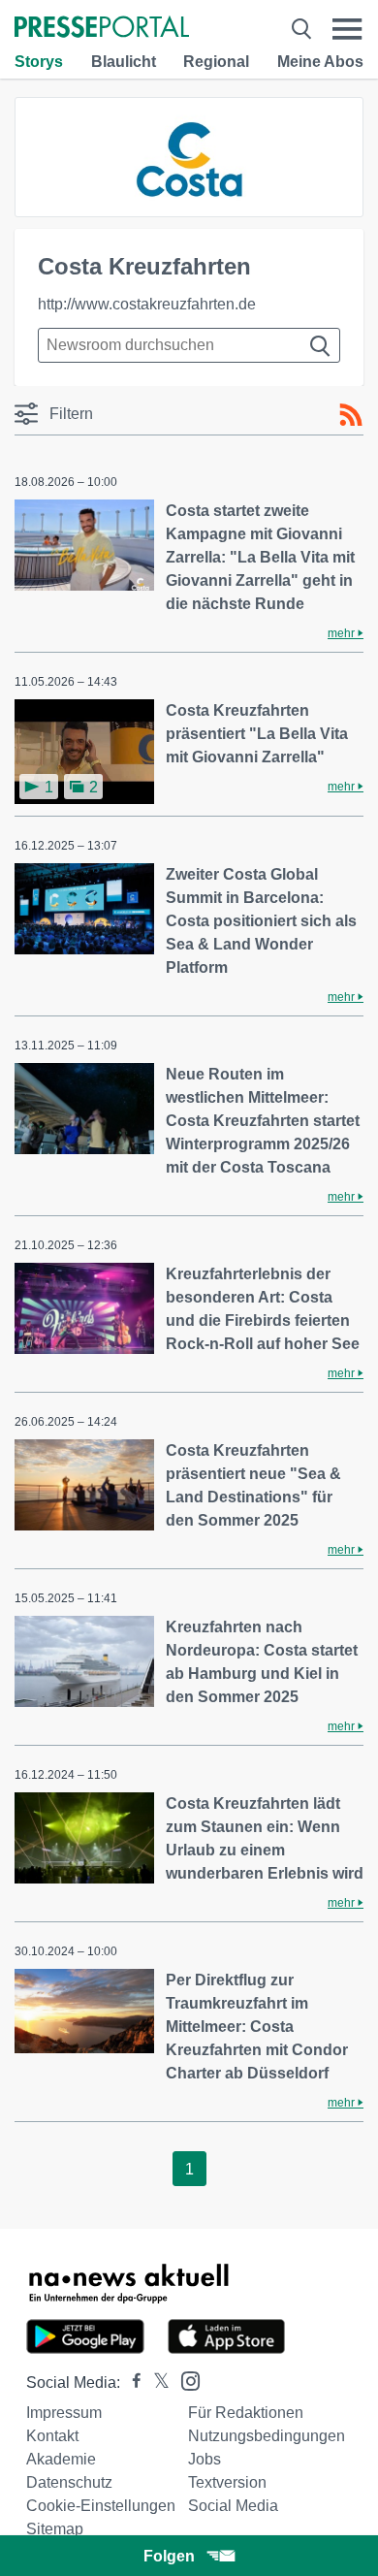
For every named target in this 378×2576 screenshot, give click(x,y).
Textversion (227, 2482)
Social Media (233, 2506)
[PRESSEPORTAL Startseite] (102, 29)
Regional (216, 62)
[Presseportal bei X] (156, 2383)
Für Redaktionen (246, 2413)
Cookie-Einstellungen (101, 2506)
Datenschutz (69, 2482)
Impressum (64, 2413)
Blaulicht (124, 62)
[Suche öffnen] (301, 29)
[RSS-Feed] (351, 415)
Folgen (169, 2556)
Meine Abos (320, 62)
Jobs (205, 2459)
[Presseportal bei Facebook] (131, 2383)
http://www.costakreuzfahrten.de (147, 304)
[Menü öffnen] (347, 29)
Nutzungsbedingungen (267, 2436)
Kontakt (52, 2436)
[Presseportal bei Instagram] (185, 2380)
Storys (39, 62)
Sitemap (55, 2529)
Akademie (61, 2459)
